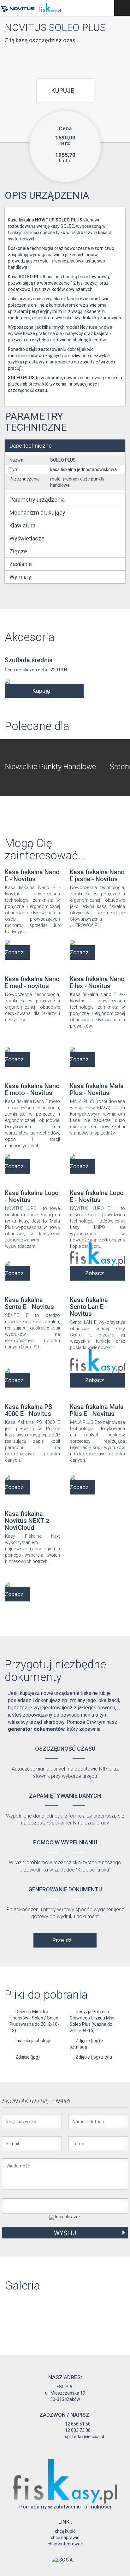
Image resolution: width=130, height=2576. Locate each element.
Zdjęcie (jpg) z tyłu (94, 2057)
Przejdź (62, 1940)
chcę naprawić (65, 2538)
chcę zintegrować (65, 2544)
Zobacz (14, 952)
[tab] (65, 446)
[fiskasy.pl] (65, 2481)
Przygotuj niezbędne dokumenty (55, 1671)
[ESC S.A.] (63, 2560)
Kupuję (63, 91)
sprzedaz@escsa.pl (85, 2437)
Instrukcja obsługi (33, 2041)
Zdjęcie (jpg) (28, 2057)
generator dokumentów (36, 1729)
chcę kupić (65, 2531)
